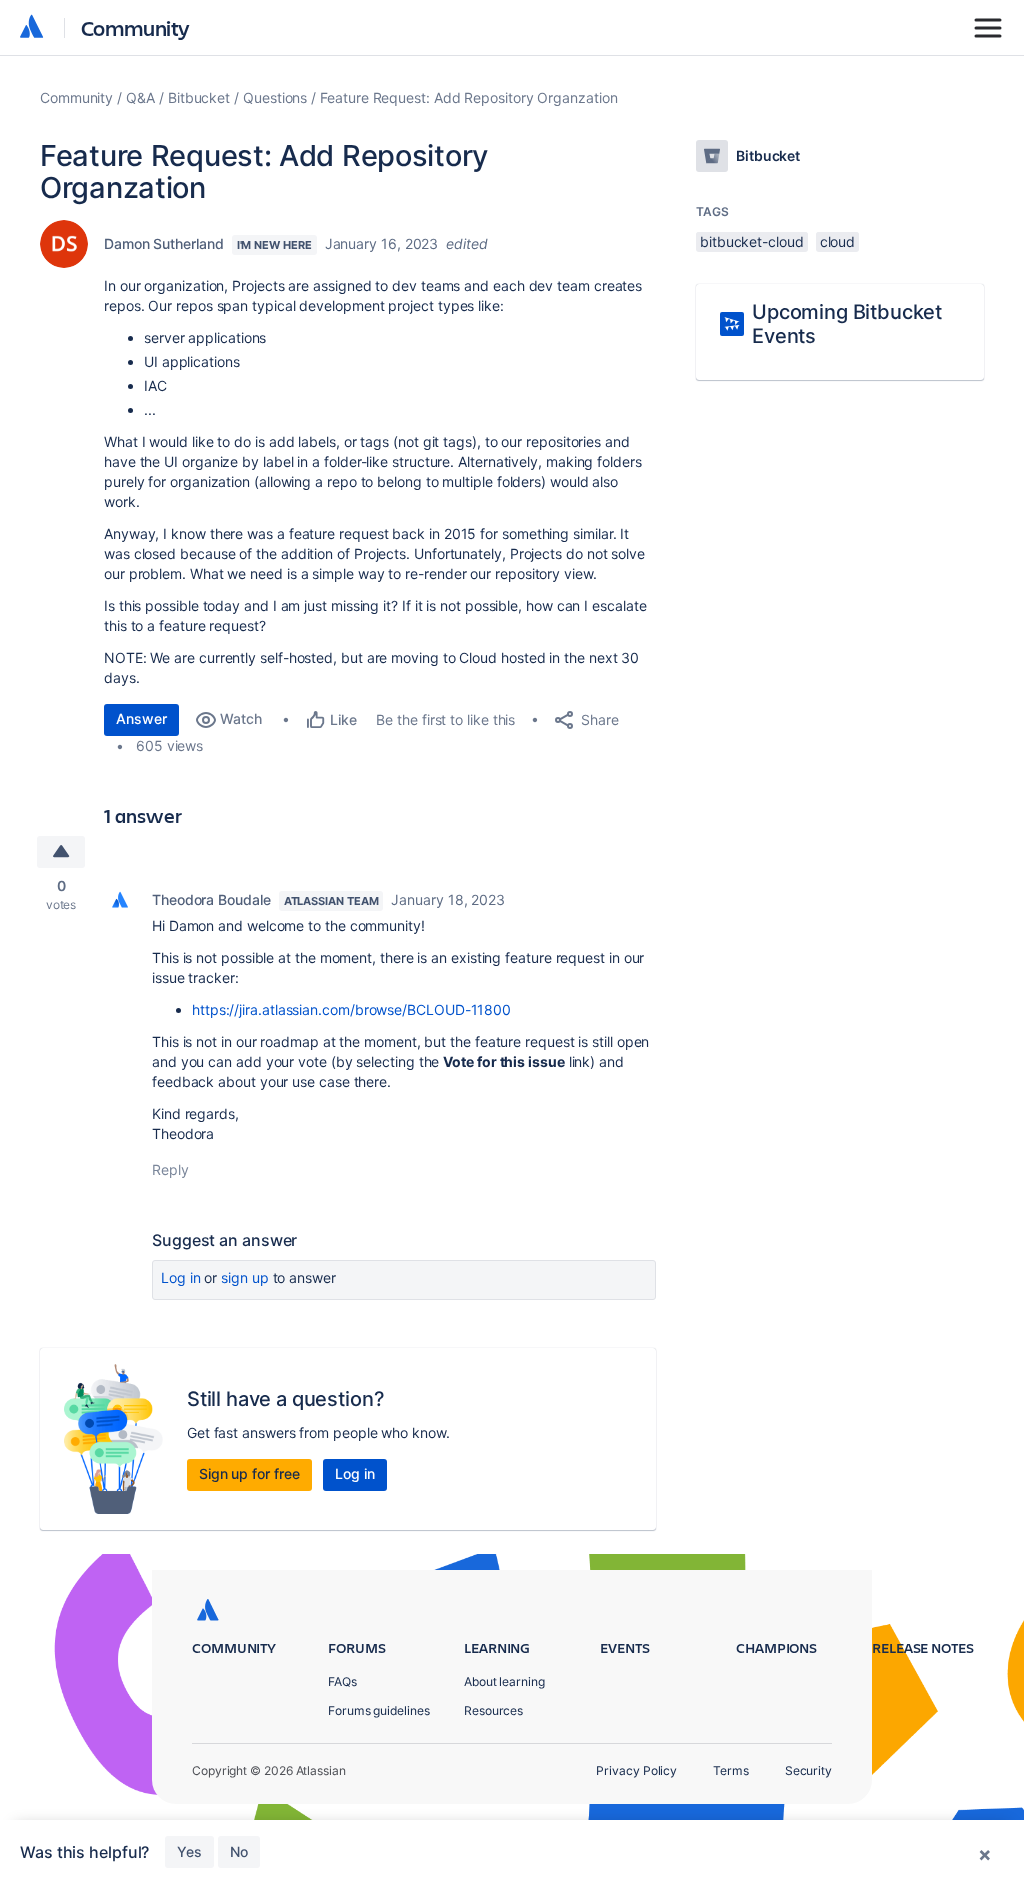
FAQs (342, 1681)
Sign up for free (249, 1473)
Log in (181, 1277)
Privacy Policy (636, 1770)
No (239, 1851)
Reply (170, 1169)
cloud (838, 241)
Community (135, 27)
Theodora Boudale (211, 899)
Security (808, 1770)
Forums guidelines (379, 1710)
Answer (141, 718)
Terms (731, 1770)
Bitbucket (199, 97)
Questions (275, 97)
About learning (504, 1681)
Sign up (244, 1277)
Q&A (140, 97)
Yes (189, 1851)
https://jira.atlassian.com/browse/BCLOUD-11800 (351, 1009)
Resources (493, 1710)
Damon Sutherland (164, 243)
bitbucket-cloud (752, 241)
